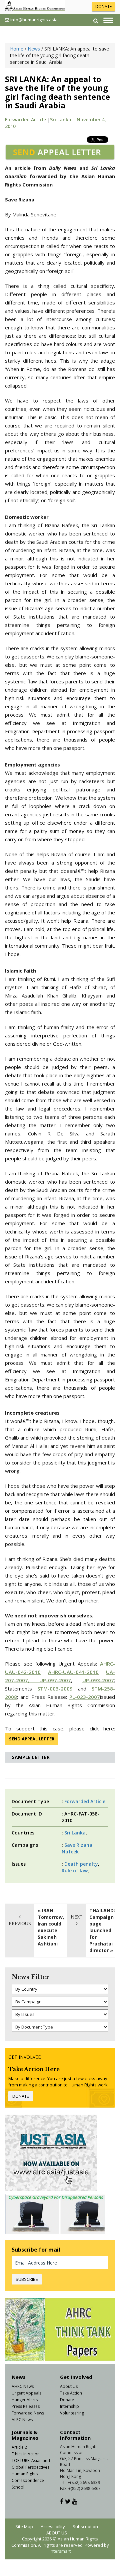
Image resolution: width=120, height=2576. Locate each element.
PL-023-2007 (85, 1697)
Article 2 (19, 2447)
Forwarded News (28, 2413)
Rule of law (75, 1871)
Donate (67, 2400)
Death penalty (81, 1864)
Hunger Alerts (25, 2400)
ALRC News (22, 2420)
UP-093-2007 (98, 1680)
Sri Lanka (75, 1833)
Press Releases (26, 2406)
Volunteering (72, 2413)
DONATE (103, 6)
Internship (69, 2406)
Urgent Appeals (26, 2393)
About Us (69, 2386)
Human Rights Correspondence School (28, 2480)
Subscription (85, 2526)
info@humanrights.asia (34, 20)
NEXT (77, 1917)
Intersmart (60, 2551)
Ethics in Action (26, 2454)
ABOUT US (57, 2533)
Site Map (24, 2526)
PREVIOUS (20, 1923)
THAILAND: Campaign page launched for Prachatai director (102, 1930)
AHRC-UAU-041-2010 (73, 1672)
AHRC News (23, 2386)
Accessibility (53, 2526)
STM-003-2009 (52, 1689)
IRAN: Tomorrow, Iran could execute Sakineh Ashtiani (51, 1927)
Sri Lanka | (63, 119)
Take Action (71, 2393)
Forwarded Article (25, 119)
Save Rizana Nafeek (77, 1848)
